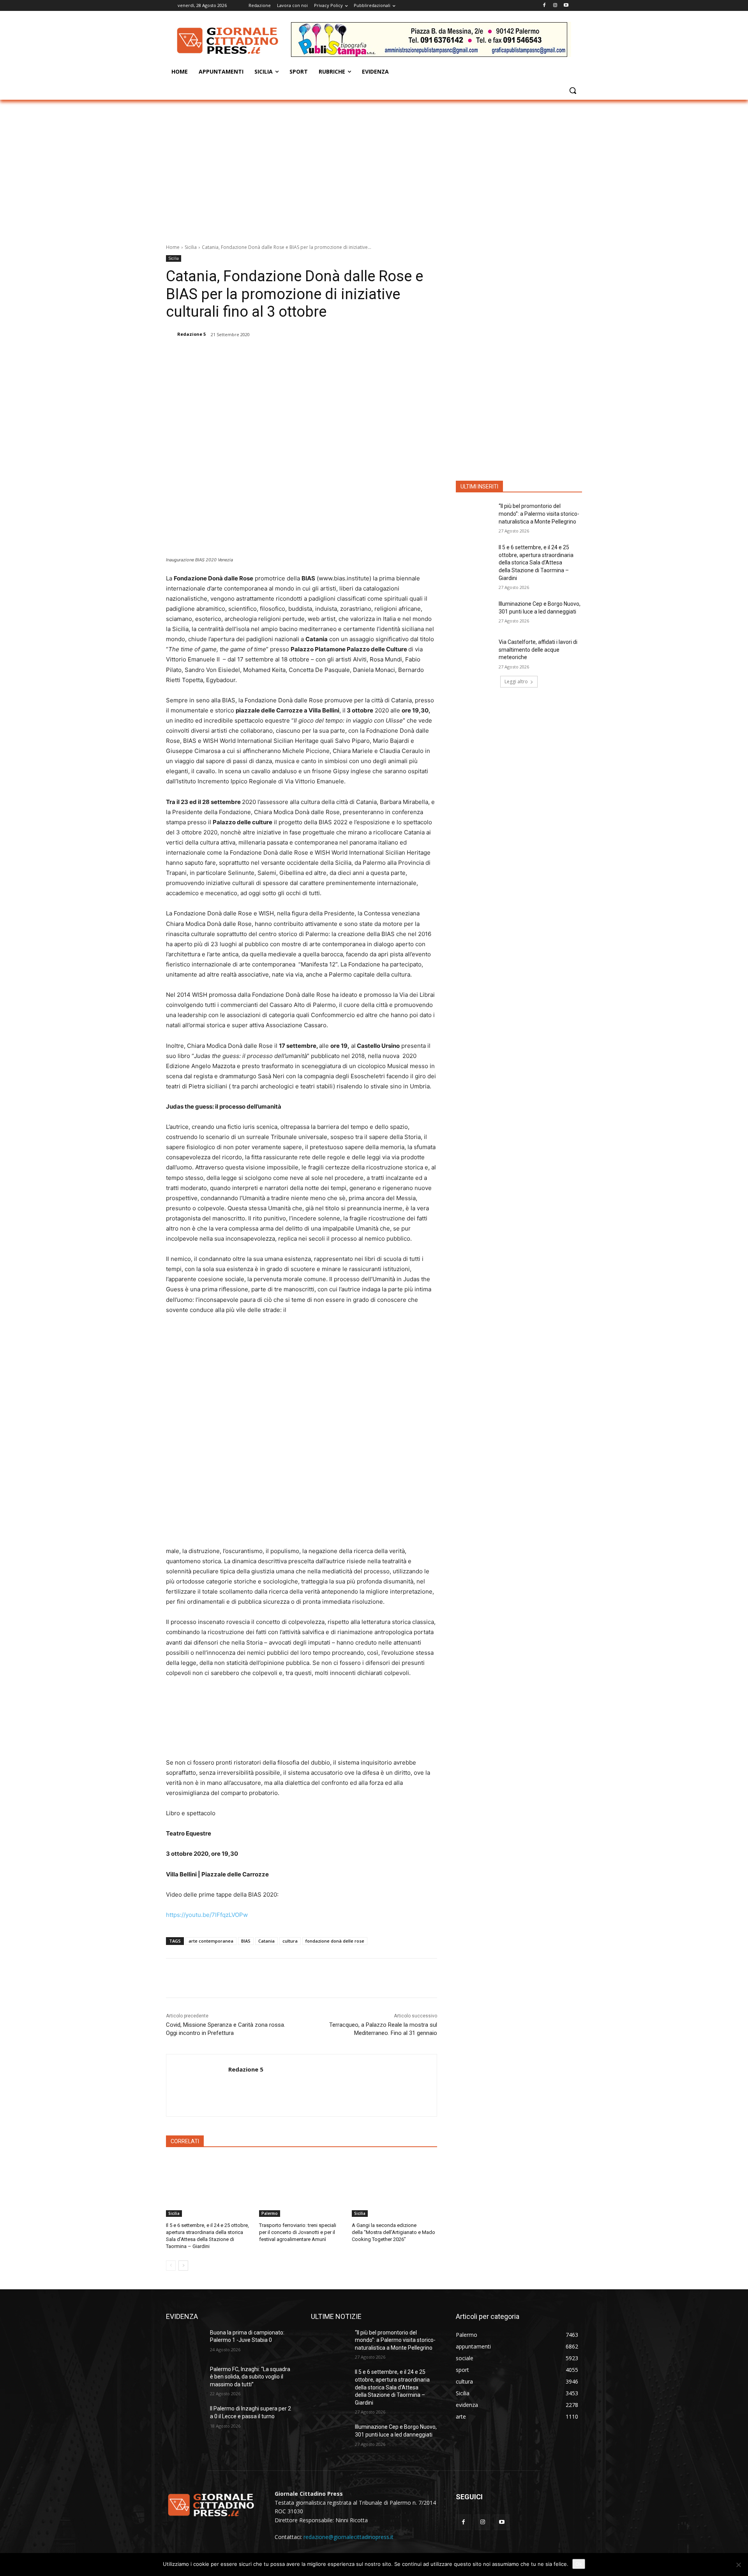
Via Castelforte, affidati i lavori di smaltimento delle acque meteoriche (538, 650)
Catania (266, 1941)
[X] (248, 354)
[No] (738, 2565)
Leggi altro (516, 681)
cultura (290, 1941)
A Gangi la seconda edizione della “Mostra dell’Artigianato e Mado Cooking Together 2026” (393, 2232)
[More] (302, 354)
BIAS (246, 1941)
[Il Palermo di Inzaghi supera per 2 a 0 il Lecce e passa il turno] (185, 2418)
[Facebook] (544, 6)
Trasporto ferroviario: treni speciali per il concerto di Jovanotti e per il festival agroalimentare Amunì (298, 2232)
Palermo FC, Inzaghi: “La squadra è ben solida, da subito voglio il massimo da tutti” (250, 2377)
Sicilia (191, 247)
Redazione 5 (191, 334)
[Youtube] (566, 6)
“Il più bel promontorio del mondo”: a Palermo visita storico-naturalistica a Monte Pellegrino (539, 514)
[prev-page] (171, 2266)
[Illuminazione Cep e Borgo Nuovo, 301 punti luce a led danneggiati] (475, 614)
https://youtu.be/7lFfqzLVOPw (207, 1915)
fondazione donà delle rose (335, 1941)
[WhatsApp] (284, 354)
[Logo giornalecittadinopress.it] (228, 41)
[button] (573, 90)
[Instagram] (555, 6)
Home (173, 247)
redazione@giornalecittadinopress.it (348, 2537)
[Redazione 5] (171, 334)
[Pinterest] (266, 354)
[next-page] (183, 2266)
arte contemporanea (211, 1941)
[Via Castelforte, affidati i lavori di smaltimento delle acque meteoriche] (475, 652)
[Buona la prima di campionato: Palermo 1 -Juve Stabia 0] (185, 2342)
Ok (579, 2564)
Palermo (270, 2213)
